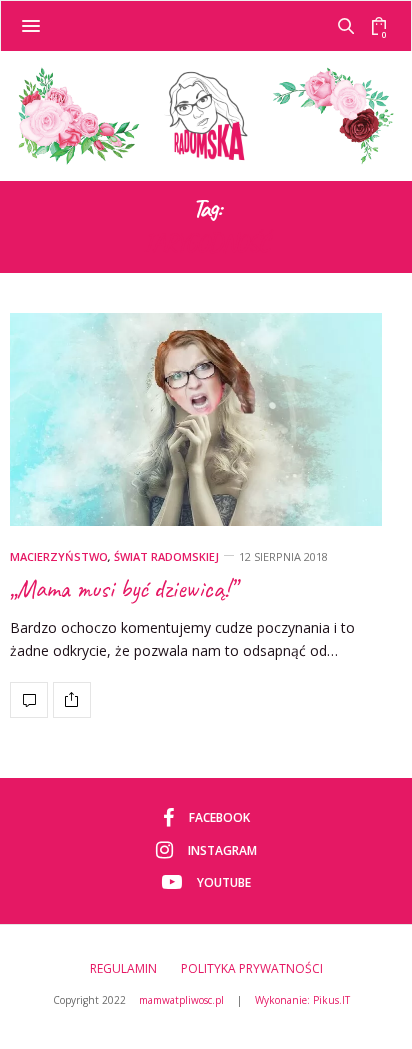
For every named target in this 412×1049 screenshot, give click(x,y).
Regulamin (123, 968)
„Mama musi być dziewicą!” (123, 589)
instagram (222, 850)
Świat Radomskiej (166, 556)
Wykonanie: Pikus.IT (302, 1000)
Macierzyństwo (59, 556)
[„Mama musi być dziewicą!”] (196, 419)
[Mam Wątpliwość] (206, 116)
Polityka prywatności (252, 968)
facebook (219, 817)
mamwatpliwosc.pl (181, 1000)
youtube (224, 882)
